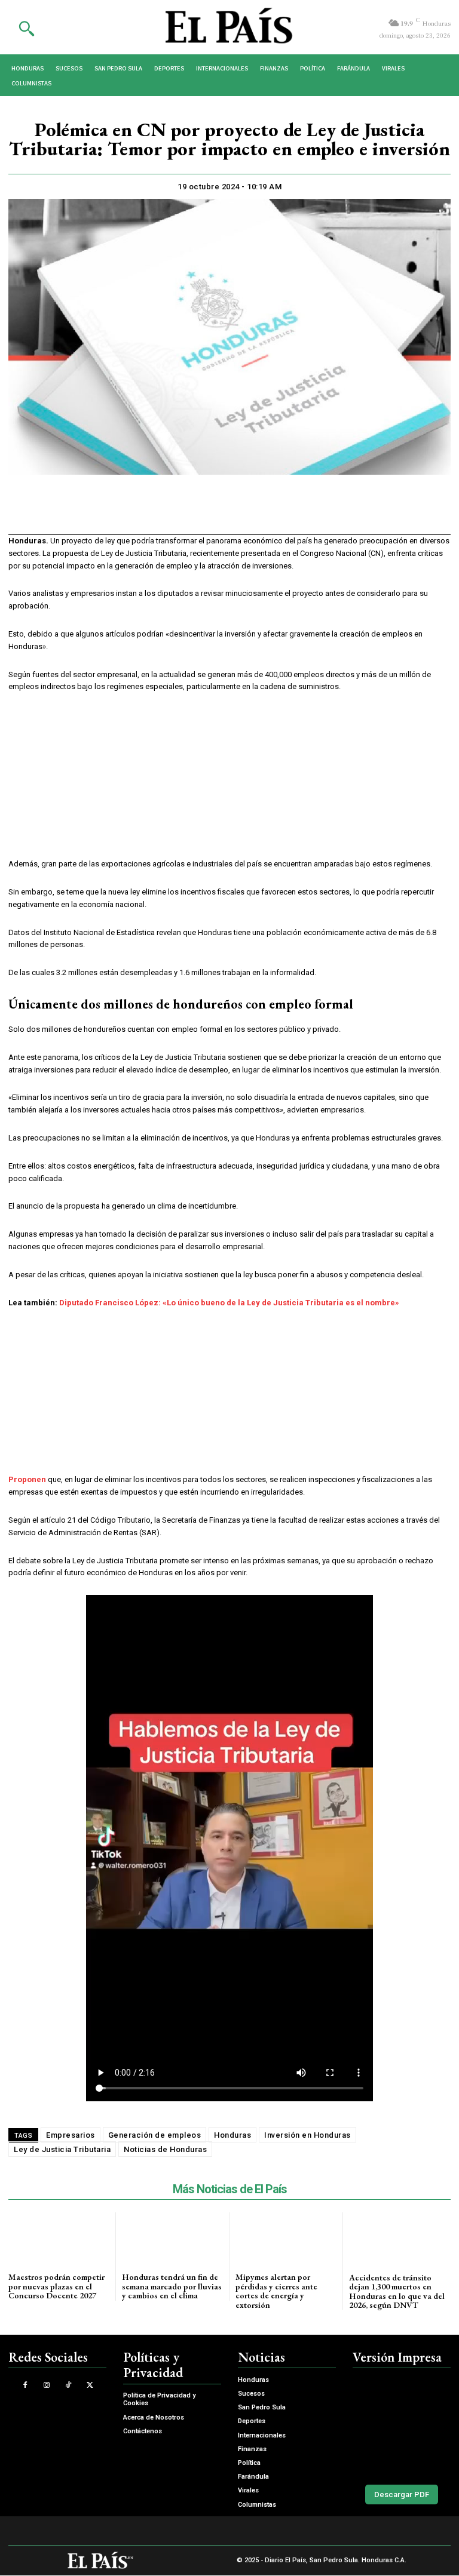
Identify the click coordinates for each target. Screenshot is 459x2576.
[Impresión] (243, 512)
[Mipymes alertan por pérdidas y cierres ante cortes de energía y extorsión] (286, 2238)
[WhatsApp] (215, 512)
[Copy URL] (270, 512)
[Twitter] (188, 512)
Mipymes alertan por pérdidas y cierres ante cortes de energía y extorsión (276, 2291)
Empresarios (71, 2135)
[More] (298, 512)
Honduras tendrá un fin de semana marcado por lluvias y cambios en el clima (172, 2286)
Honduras (232, 2135)
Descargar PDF (402, 2494)
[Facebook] (160, 512)
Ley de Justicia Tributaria (62, 2149)
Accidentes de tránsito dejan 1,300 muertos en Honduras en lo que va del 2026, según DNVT (397, 2291)
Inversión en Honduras (307, 2135)
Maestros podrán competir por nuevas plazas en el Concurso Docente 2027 (56, 2286)
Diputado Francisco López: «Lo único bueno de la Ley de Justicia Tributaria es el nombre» (229, 1303)
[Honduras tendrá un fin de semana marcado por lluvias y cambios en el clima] (172, 2238)
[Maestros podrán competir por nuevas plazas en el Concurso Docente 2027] (59, 2238)
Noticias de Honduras (165, 2149)
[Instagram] (46, 2385)
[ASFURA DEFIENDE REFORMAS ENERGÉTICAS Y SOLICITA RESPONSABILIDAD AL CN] (402, 2424)
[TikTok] (68, 2385)
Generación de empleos (155, 2135)
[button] (26, 28)
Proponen (27, 1479)
